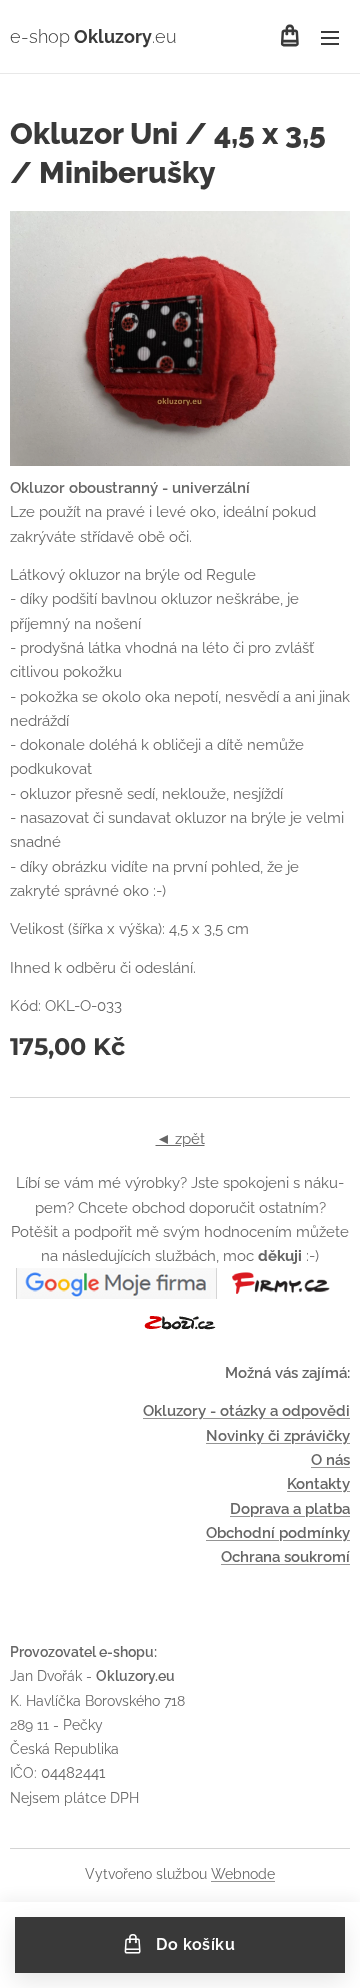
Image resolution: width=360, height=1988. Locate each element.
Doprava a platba (290, 1509)
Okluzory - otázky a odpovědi (246, 1411)
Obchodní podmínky (278, 1533)
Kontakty (318, 1484)
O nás (330, 1460)
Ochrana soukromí (285, 1557)
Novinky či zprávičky (278, 1436)
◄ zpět (180, 1139)
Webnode (243, 1874)
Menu (330, 37)
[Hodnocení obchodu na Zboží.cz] (180, 1333)
